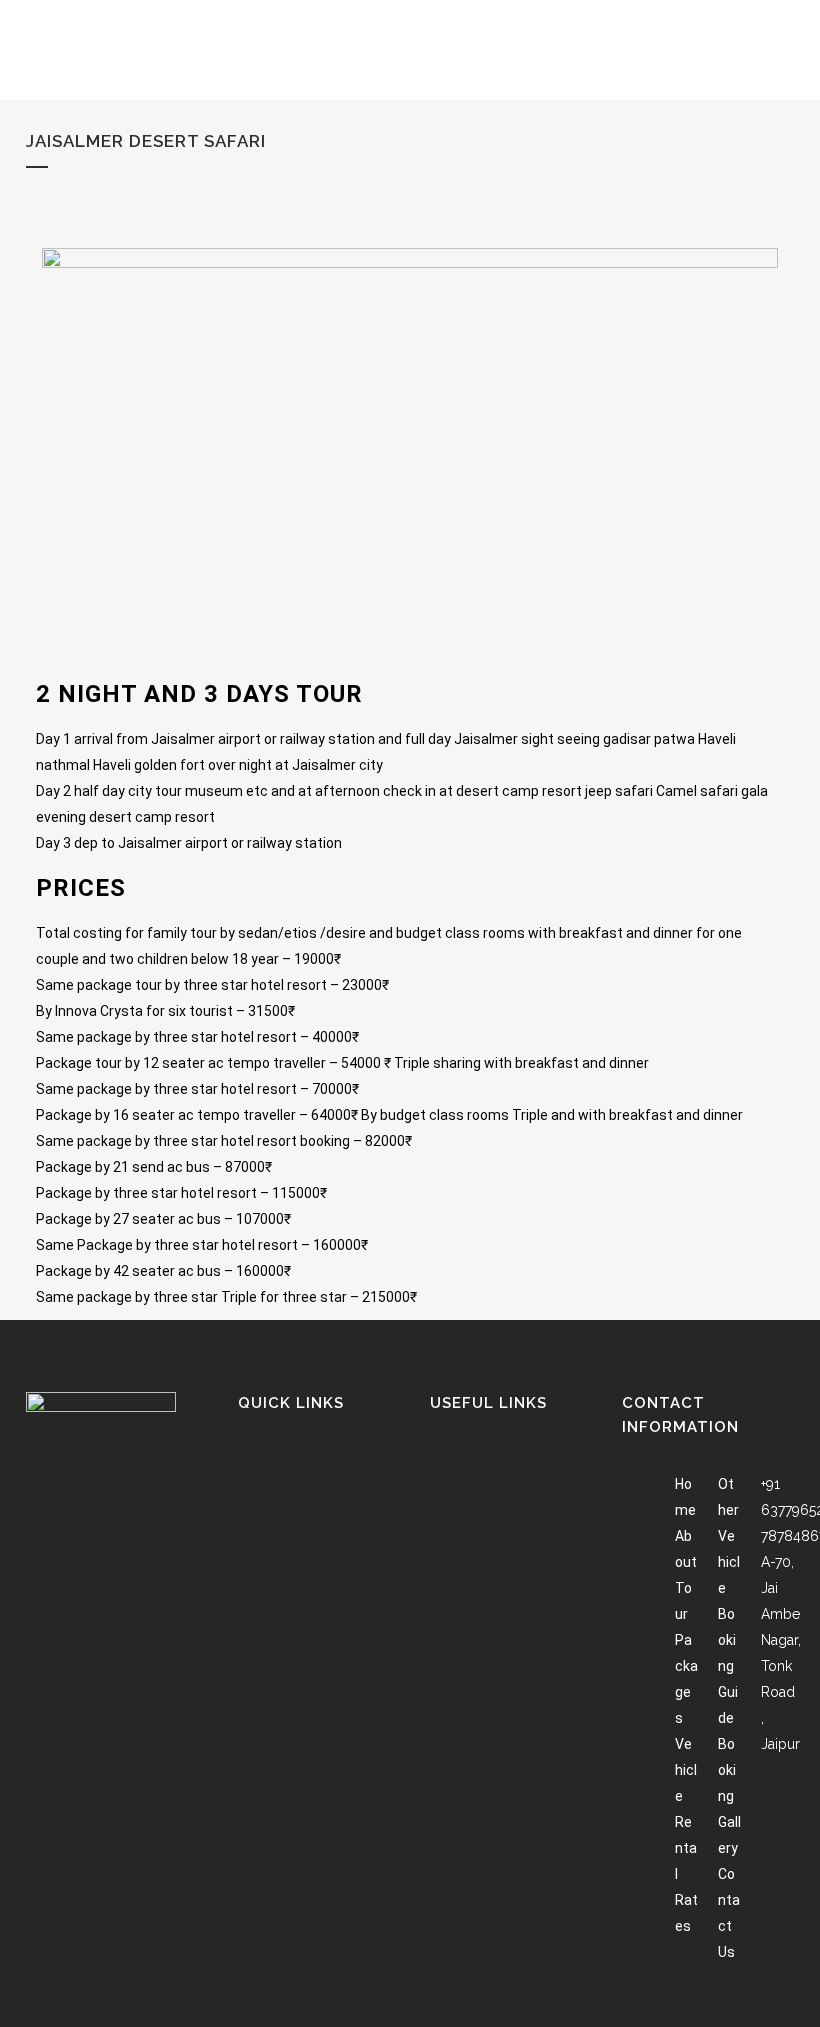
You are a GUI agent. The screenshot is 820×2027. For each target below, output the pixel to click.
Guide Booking (728, 1744)
